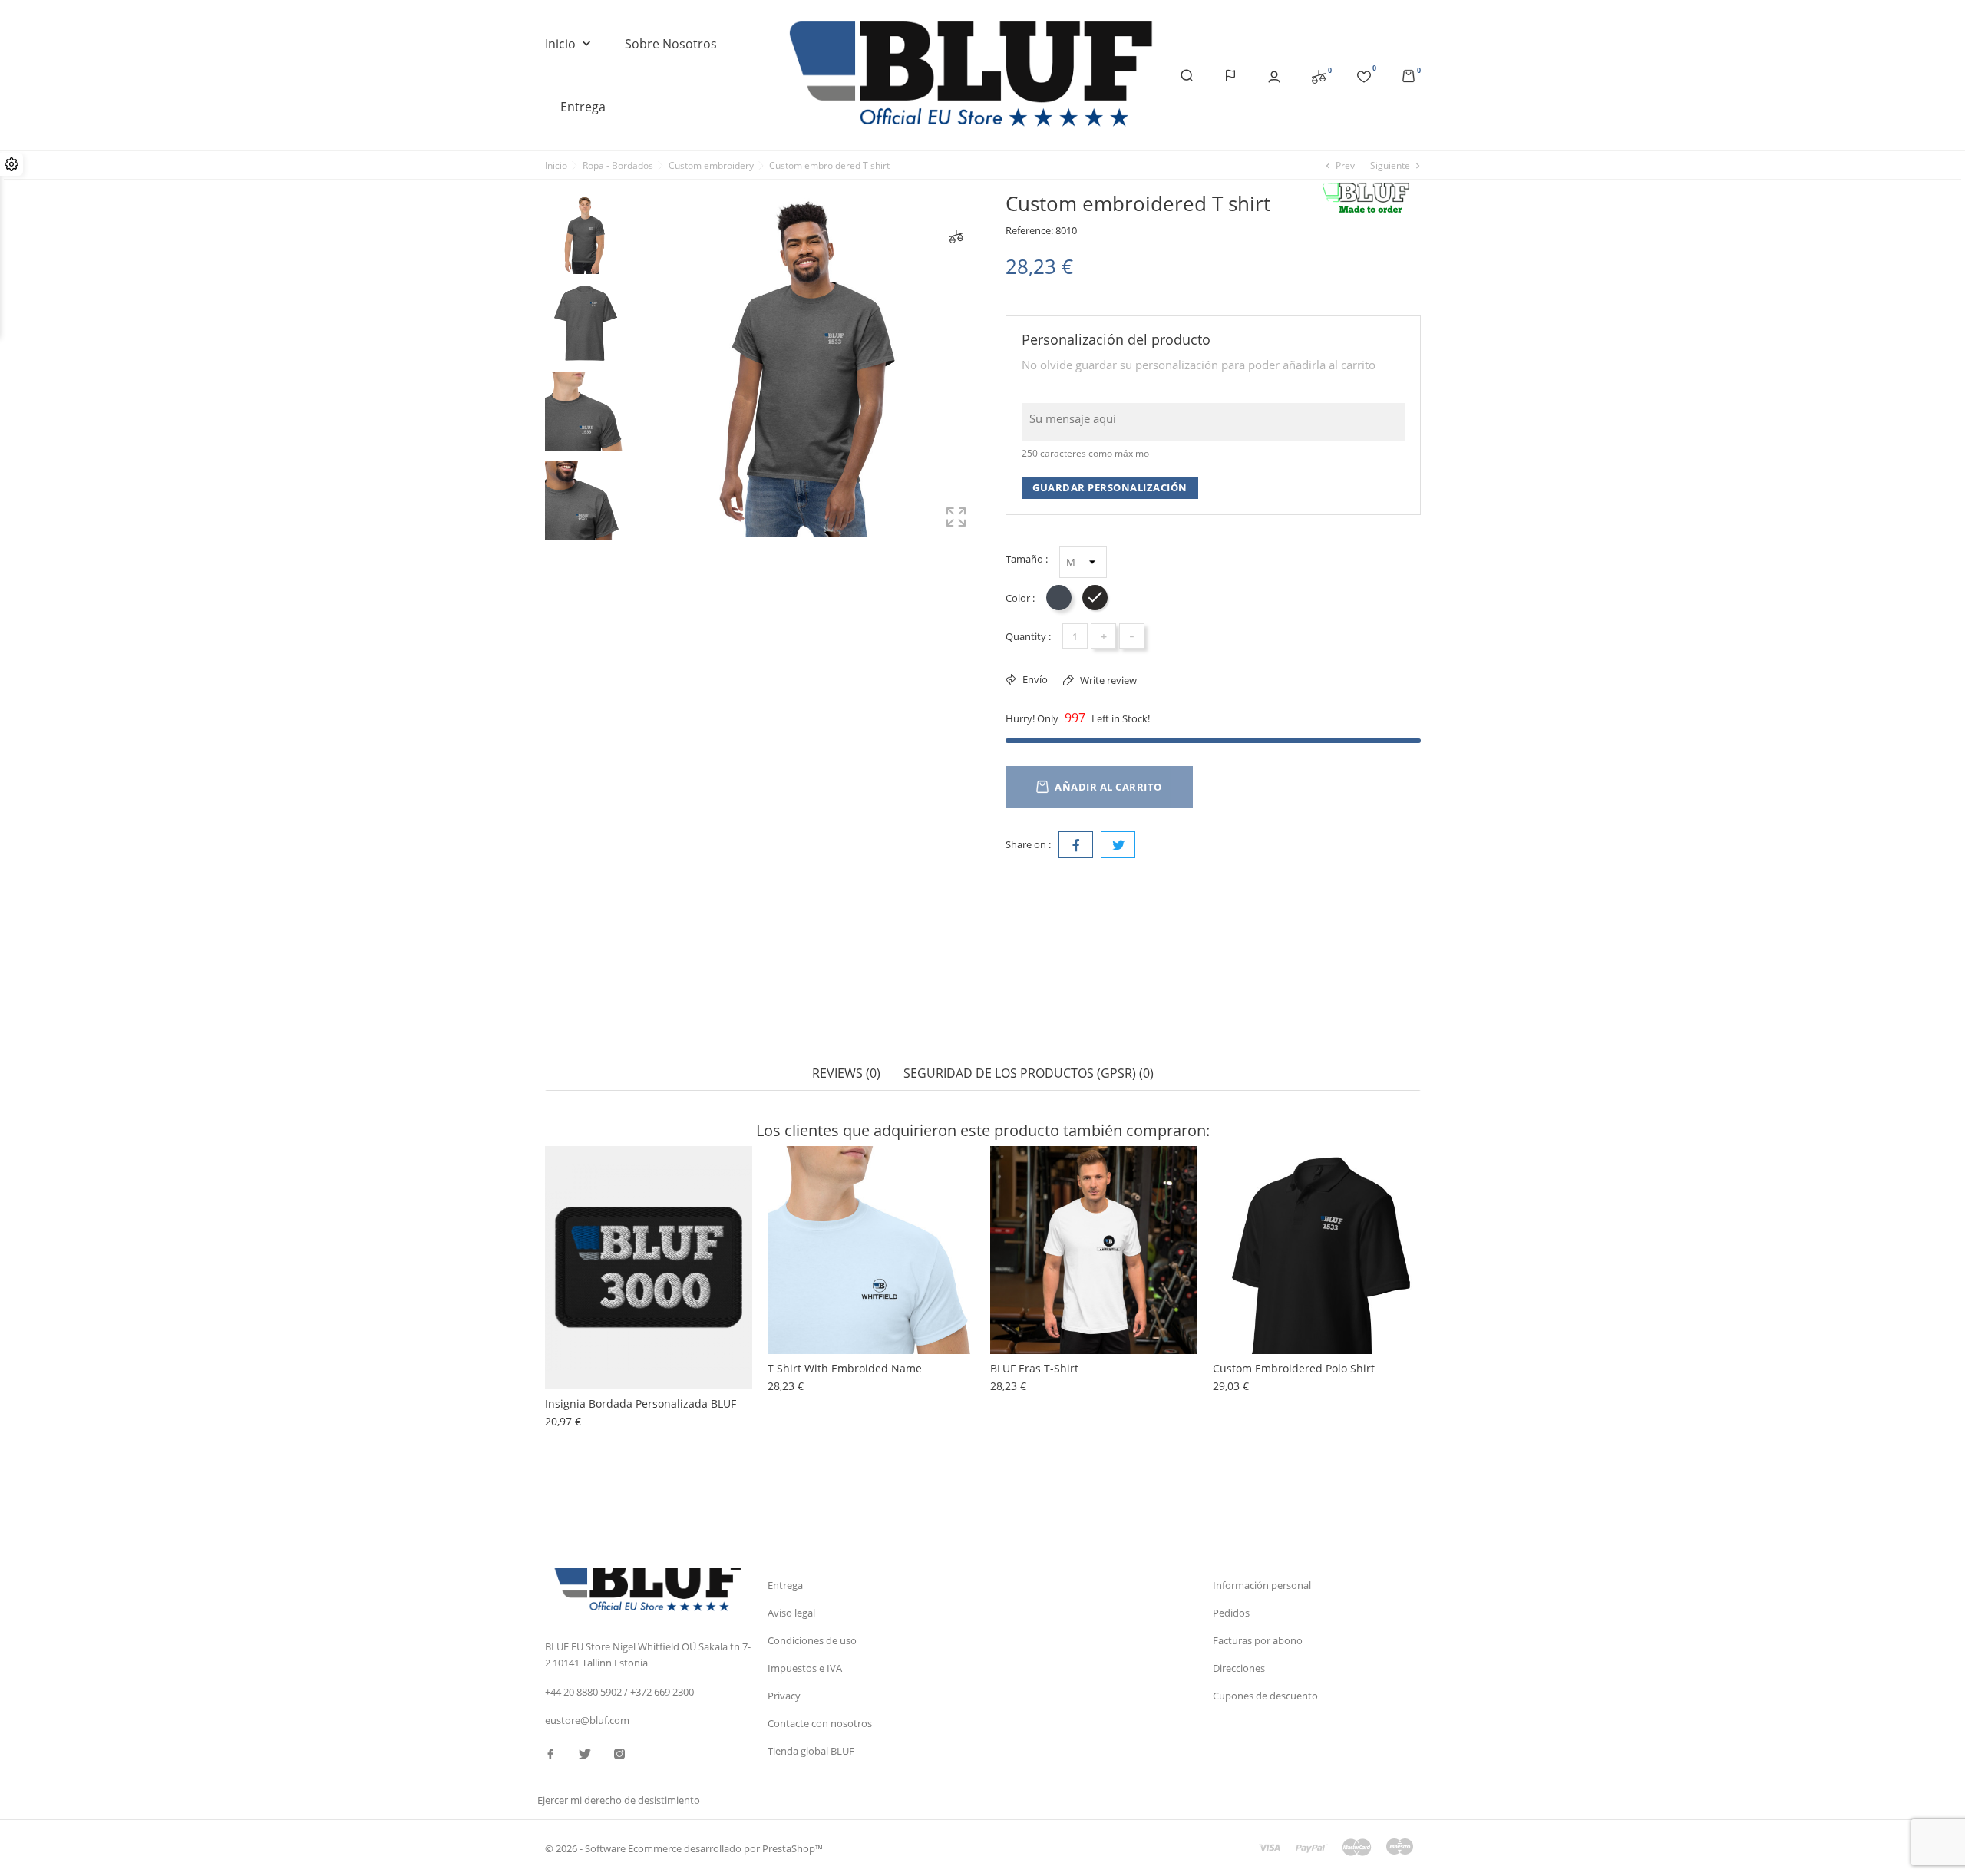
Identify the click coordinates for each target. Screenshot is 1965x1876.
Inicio (570, 44)
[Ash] (798, 1214)
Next (584, 550)
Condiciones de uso (812, 1640)
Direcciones (1239, 1668)
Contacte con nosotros (820, 1723)
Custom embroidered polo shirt (1294, 1368)
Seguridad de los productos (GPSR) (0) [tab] (1029, 1073)
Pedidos (1231, 1613)
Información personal (1262, 1585)
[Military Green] (798, 1230)
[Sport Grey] (798, 1199)
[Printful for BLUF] (1371, 198)
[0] (1319, 76)
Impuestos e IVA (805, 1668)
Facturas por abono (1258, 1640)
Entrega (583, 107)
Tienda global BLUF (811, 1751)
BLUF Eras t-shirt (1034, 1368)
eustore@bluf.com (587, 1720)
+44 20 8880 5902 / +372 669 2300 (619, 1692)
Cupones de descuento (1265, 1696)
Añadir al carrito (1108, 787)
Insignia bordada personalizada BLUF (641, 1404)
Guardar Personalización (1110, 487)
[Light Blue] (798, 1245)
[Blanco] (798, 1184)
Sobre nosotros (671, 44)
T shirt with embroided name (845, 1368)
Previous (584, 183)
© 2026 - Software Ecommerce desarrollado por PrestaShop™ (684, 1848)
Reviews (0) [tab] (846, 1073)
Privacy (784, 1696)
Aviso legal (791, 1613)
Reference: (1029, 230)
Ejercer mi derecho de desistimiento (619, 1800)
